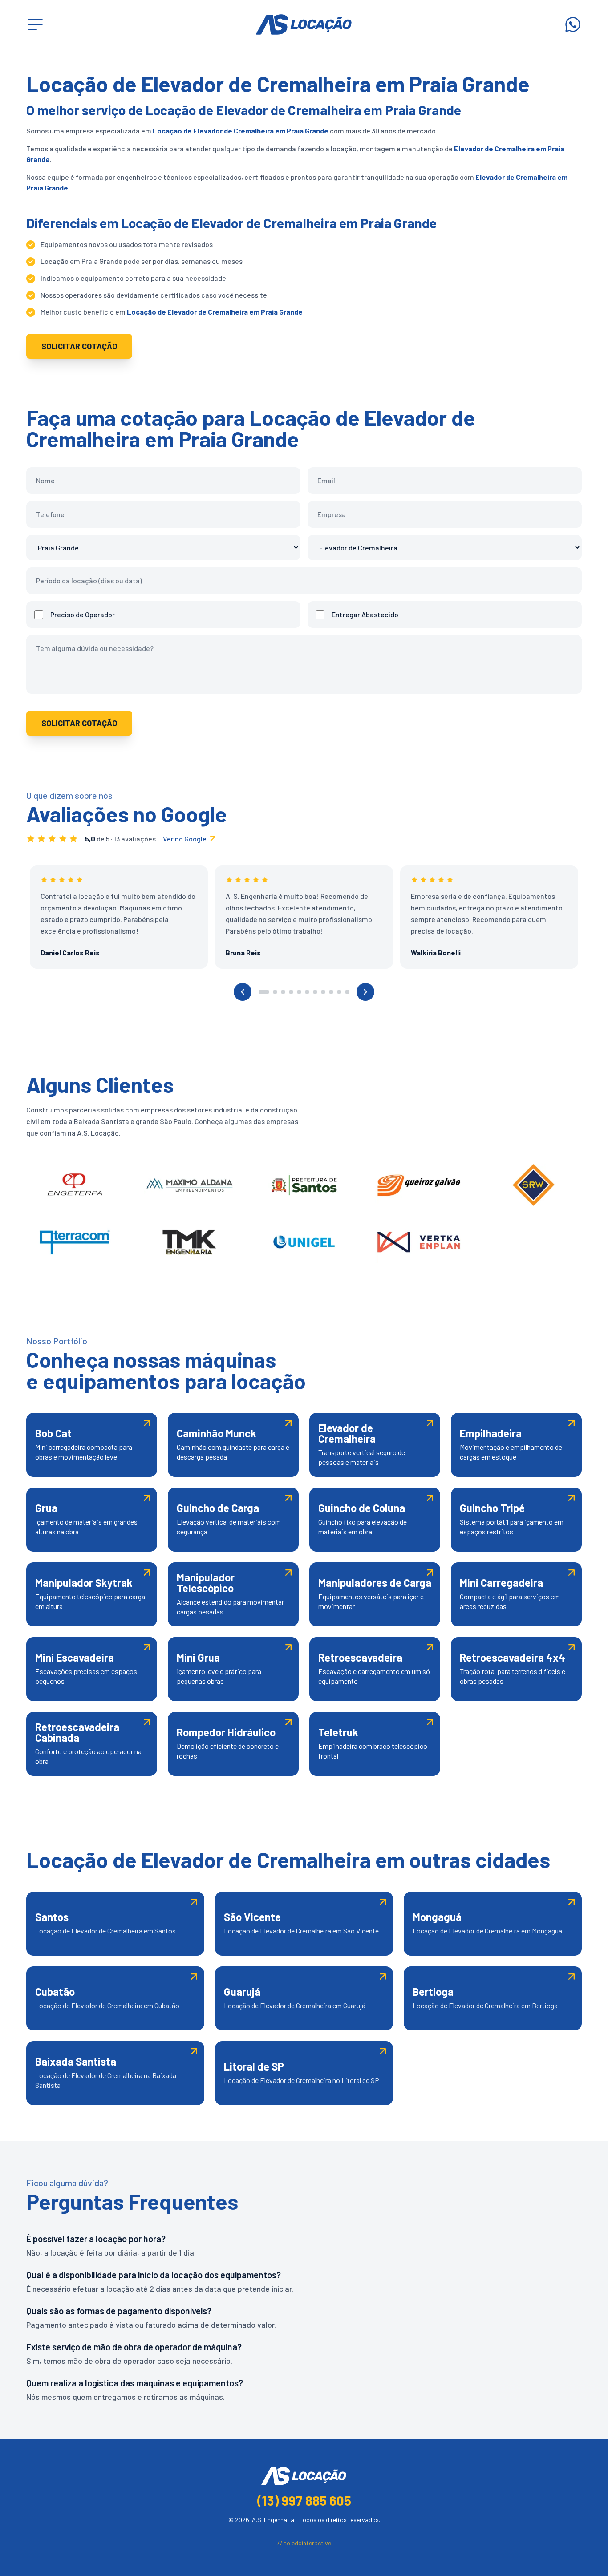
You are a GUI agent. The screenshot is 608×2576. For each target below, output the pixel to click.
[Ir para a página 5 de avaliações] (299, 992)
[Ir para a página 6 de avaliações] (307, 992)
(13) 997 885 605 (304, 2500)
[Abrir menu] (35, 24)
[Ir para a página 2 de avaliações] (275, 992)
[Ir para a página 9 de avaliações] (331, 992)
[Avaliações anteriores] (243, 992)
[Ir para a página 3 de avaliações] (283, 992)
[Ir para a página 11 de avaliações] (347, 992)
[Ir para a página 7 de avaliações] (315, 992)
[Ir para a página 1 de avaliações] (264, 992)
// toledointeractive (304, 2543)
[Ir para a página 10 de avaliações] (339, 992)
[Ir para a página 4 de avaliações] (291, 992)
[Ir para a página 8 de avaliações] (323, 992)
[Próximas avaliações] (365, 992)
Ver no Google (185, 839)
